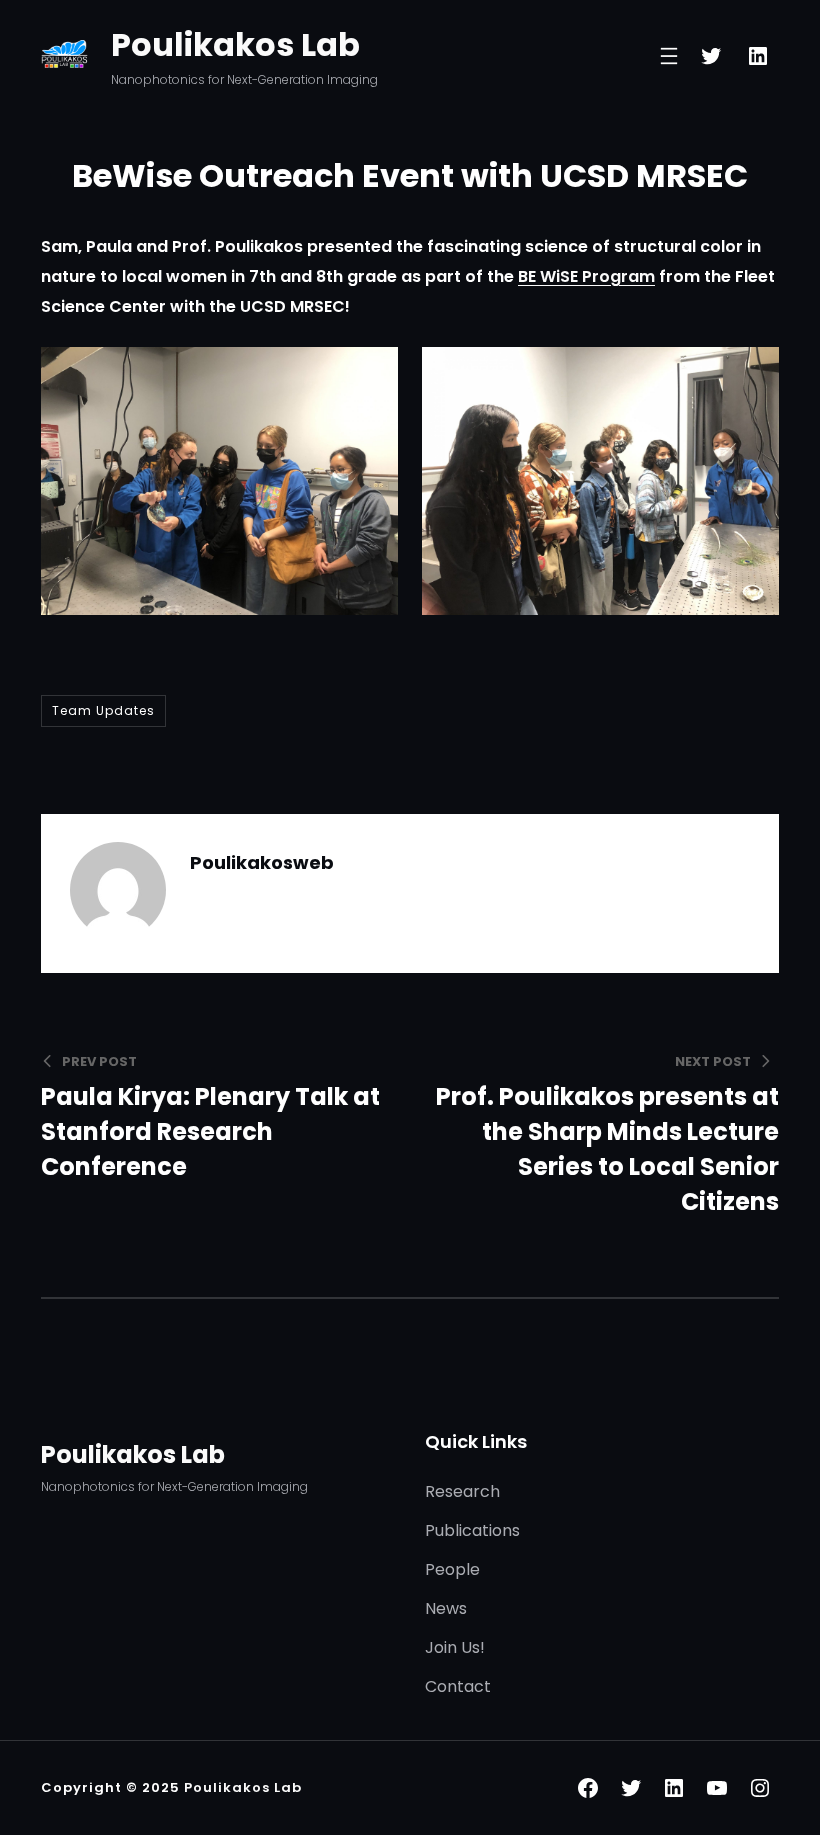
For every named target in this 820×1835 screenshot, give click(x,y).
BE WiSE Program (586, 276)
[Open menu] (669, 56)
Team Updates (103, 710)
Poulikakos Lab (235, 44)
